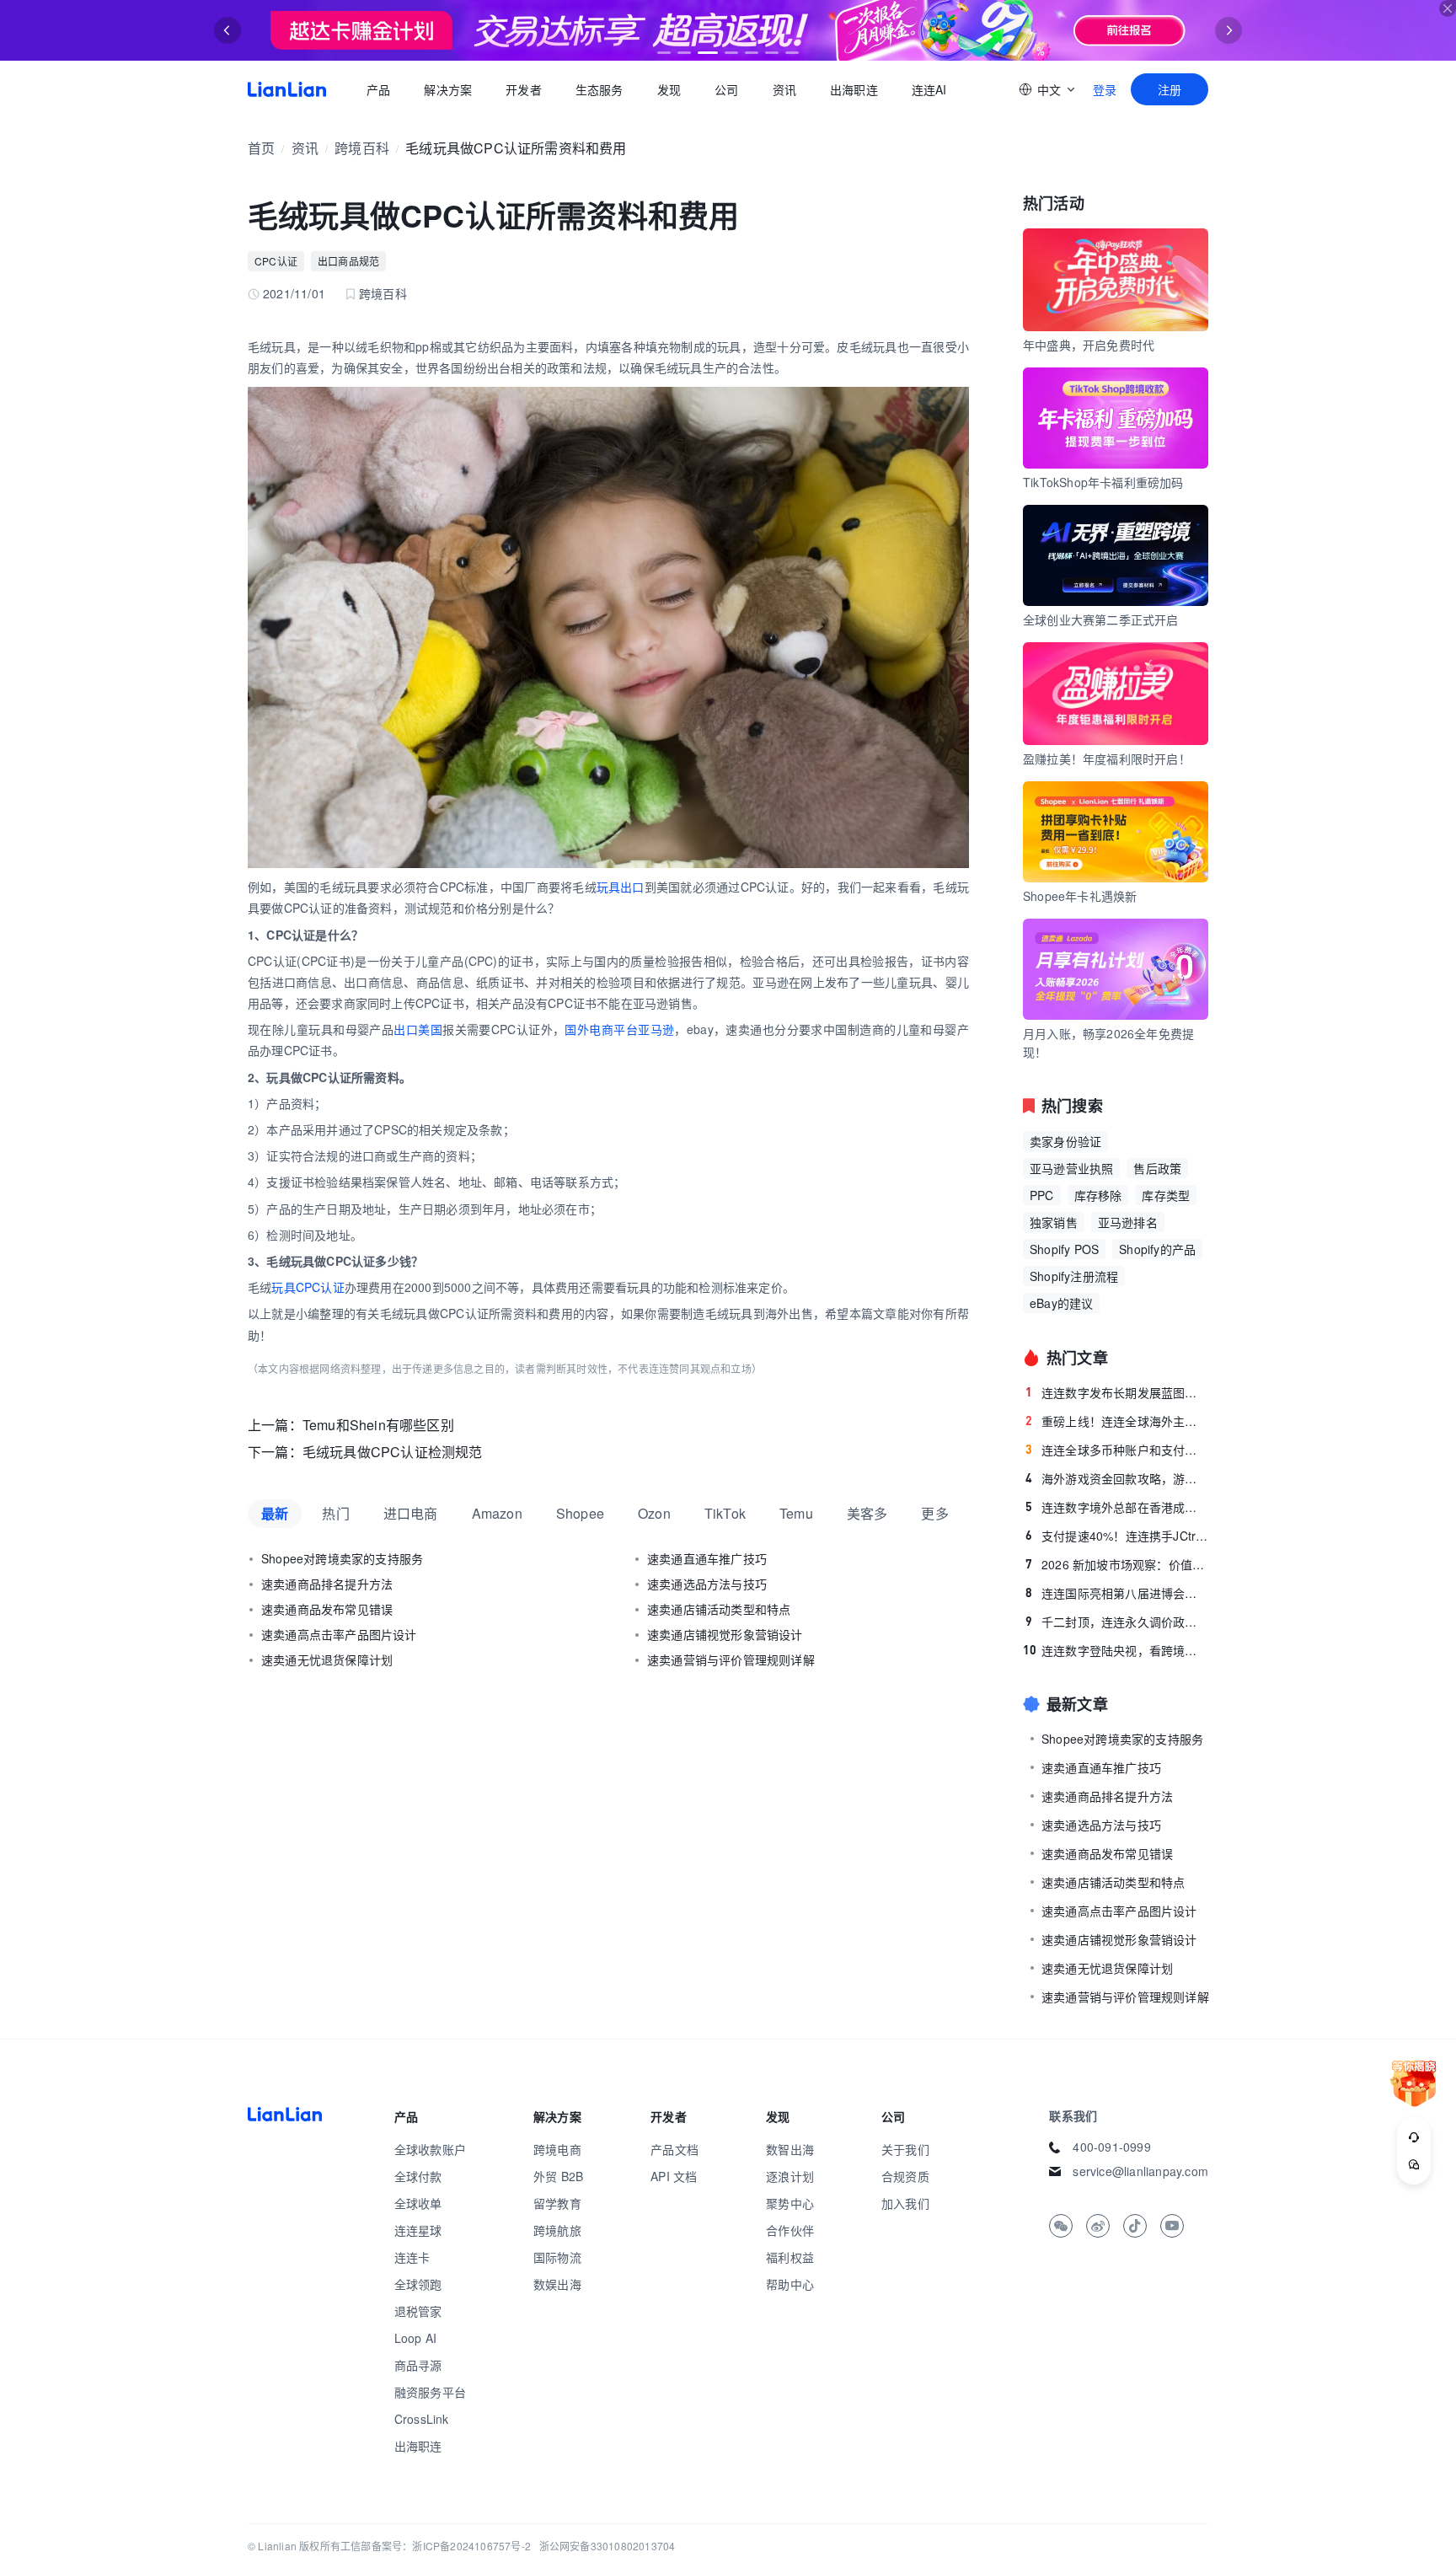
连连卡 (412, 2257)
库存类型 (1166, 1195)
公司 (726, 89)
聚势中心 (790, 2203)
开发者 (524, 89)
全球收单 (418, 2203)
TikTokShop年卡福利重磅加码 (1103, 482)
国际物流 (557, 2257)
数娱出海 (557, 2284)
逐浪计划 (790, 2176)
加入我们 (905, 2203)
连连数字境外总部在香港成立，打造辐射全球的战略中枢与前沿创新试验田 (1117, 1507)
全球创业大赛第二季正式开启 (1101, 619)
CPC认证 (276, 261)
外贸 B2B (558, 2176)
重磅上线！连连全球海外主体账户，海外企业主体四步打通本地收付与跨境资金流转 (1117, 1421)
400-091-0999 (1111, 2147)
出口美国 (418, 1029)
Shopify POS (1064, 1249)
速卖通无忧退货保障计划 (327, 1659)
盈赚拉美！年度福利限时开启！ (1107, 759)
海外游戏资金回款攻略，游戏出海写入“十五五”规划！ (1117, 1478)
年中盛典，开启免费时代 (1089, 345)
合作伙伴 (790, 2230)
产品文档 (674, 2149)
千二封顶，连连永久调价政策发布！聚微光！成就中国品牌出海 (1117, 1622)
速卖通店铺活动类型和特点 (719, 1609)
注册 (1170, 89)
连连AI (929, 89)
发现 (669, 89)
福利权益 (790, 2257)
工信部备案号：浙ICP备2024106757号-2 (436, 2546)
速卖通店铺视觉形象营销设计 (725, 1634)
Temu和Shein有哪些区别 (378, 1425)
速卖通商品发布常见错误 (327, 1609)
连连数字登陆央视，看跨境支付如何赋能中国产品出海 (1116, 1650)
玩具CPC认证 (308, 1287)
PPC (1042, 1195)
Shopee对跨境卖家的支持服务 (342, 1558)
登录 (1105, 89)
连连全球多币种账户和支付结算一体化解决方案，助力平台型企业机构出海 (1117, 1450)
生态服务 (600, 89)
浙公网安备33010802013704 (608, 2546)
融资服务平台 (430, 2392)
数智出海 (790, 2149)
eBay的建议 (1061, 1303)
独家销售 (1054, 1222)
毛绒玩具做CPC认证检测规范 (393, 1452)
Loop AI (415, 2338)
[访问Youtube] (1172, 2226)
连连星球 (418, 2230)
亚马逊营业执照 (1071, 1168)
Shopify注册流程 (1074, 1276)
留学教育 (557, 2203)
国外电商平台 (601, 1029)
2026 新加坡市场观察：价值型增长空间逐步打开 (1117, 1564)
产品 (378, 89)
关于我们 (905, 2149)
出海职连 (854, 89)
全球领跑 (418, 2284)
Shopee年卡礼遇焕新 (1080, 896)
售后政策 (1157, 1168)
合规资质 (905, 2176)
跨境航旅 (557, 2230)
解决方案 (448, 89)
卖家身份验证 (1065, 1141)
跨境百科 (362, 148)
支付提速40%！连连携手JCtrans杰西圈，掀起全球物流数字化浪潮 (1117, 1536)
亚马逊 (656, 1029)
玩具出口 (621, 887)
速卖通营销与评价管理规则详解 (731, 1659)
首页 (287, 89)
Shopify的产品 (1157, 1249)
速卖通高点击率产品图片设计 (339, 1634)
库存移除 (1098, 1195)
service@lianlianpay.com (1140, 2171)
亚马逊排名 (1128, 1222)
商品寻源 (418, 2365)
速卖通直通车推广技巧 (707, 1558)
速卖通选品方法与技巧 (707, 1584)
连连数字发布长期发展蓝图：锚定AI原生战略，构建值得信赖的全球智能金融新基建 (1117, 1392)
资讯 (784, 89)
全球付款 (418, 2176)
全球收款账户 (430, 2149)
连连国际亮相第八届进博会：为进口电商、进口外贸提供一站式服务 (1117, 1593)
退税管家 (418, 2311)
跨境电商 (557, 2149)
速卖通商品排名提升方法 (327, 1584)
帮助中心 (790, 2284)
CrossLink (422, 2419)
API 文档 (674, 2176)
